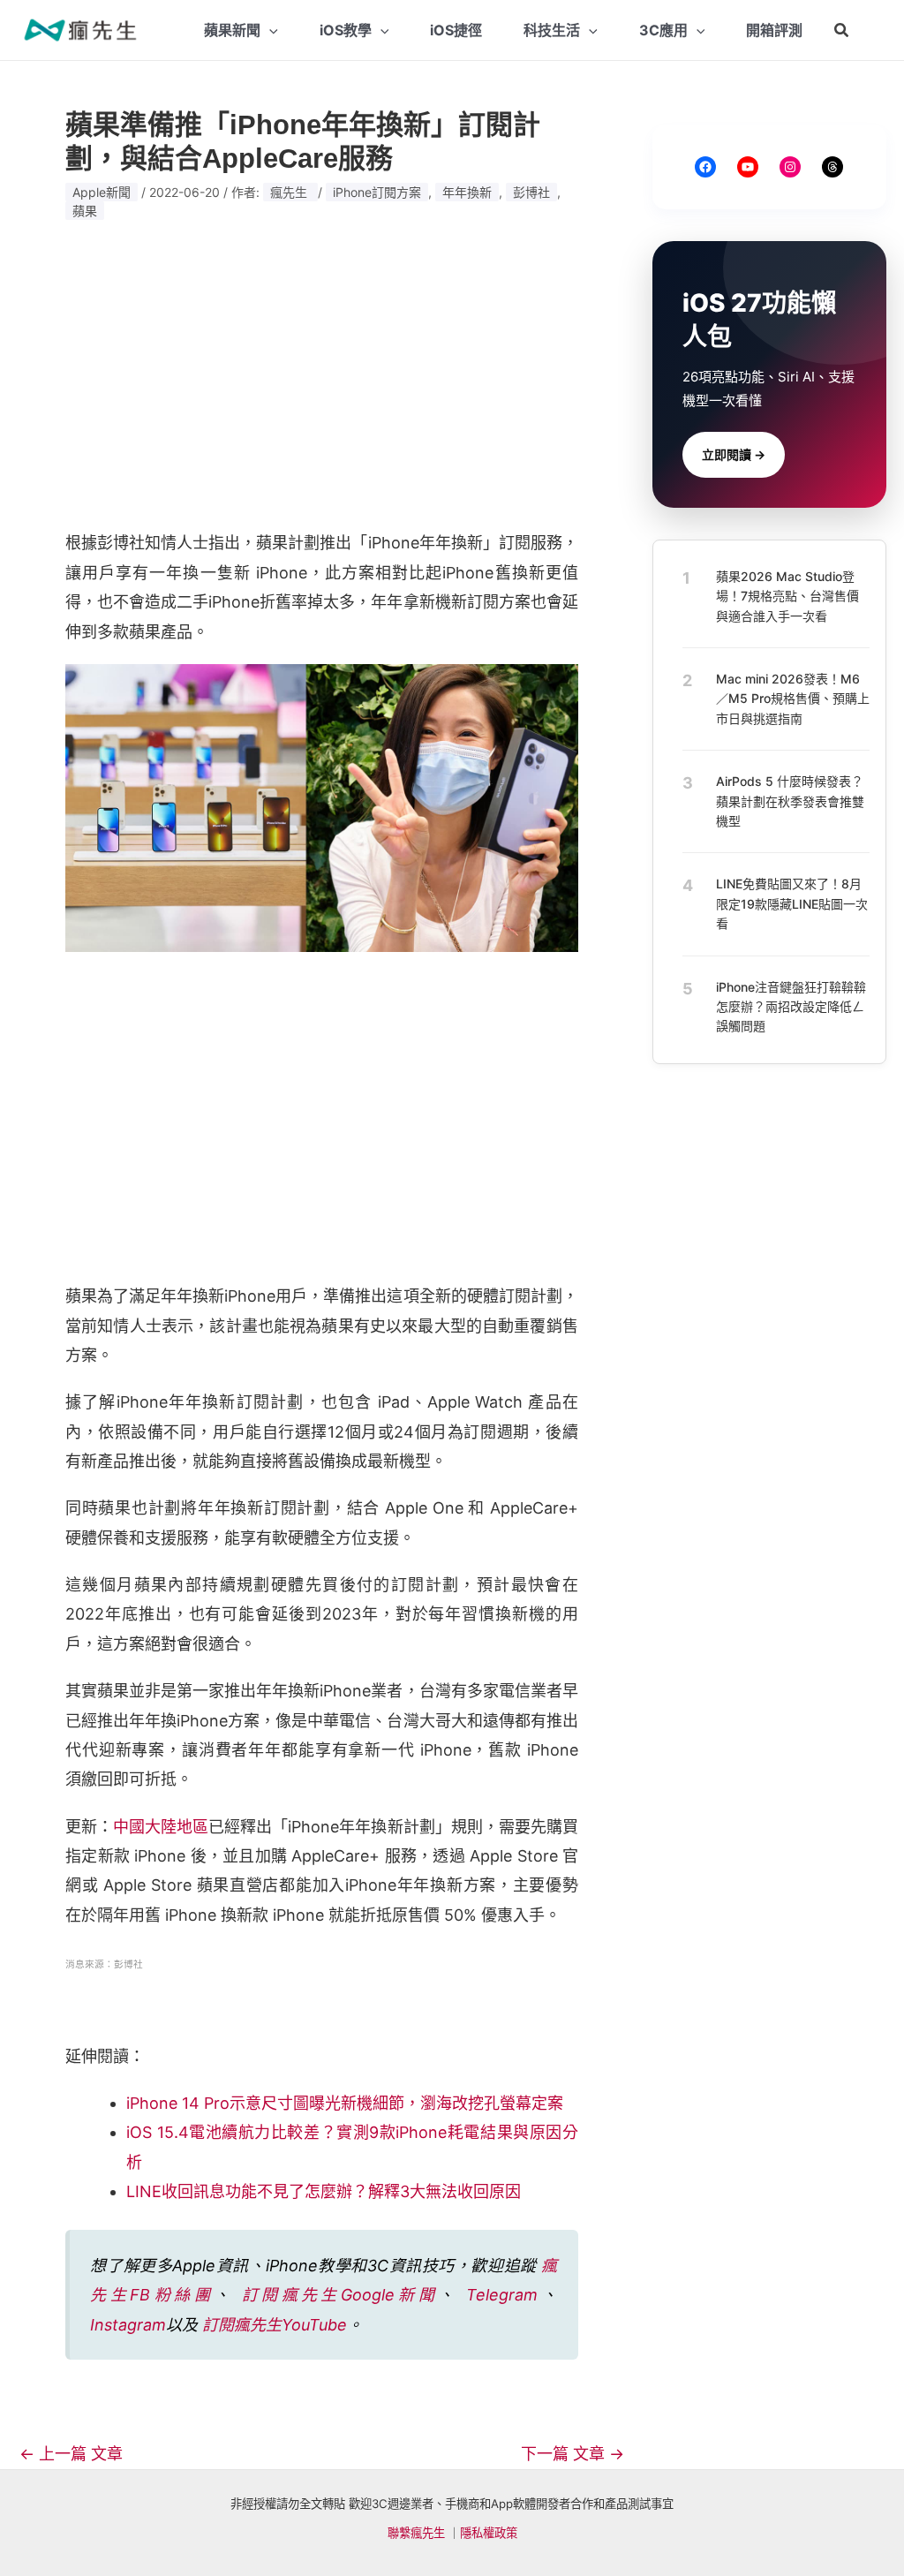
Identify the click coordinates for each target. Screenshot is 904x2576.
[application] (269, 30)
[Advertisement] (322, 375)
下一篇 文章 (573, 2454)
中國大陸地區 (161, 1827)
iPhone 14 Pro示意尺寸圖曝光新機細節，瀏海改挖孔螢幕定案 (345, 2103)
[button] (842, 30)
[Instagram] (790, 167)
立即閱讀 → (734, 454)
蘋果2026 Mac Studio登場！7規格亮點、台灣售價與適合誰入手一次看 (787, 596)
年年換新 (467, 192)
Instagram (128, 2325)
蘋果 (85, 211)
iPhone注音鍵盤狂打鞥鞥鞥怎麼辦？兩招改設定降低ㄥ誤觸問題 (791, 1007)
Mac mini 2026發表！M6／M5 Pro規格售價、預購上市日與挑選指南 (793, 699)
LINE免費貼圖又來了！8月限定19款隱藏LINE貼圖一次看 (792, 903)
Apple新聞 (102, 192)
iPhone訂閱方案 (377, 192)
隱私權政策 (489, 2533)
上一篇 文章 (71, 2454)
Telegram (502, 2295)
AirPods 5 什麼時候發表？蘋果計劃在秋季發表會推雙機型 (790, 801)
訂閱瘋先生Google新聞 (340, 2295)
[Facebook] (705, 167)
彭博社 (531, 192)
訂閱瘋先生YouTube (275, 2325)
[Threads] (832, 167)
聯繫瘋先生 (416, 2533)
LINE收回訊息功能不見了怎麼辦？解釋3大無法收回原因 (324, 2191)
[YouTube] (748, 167)
